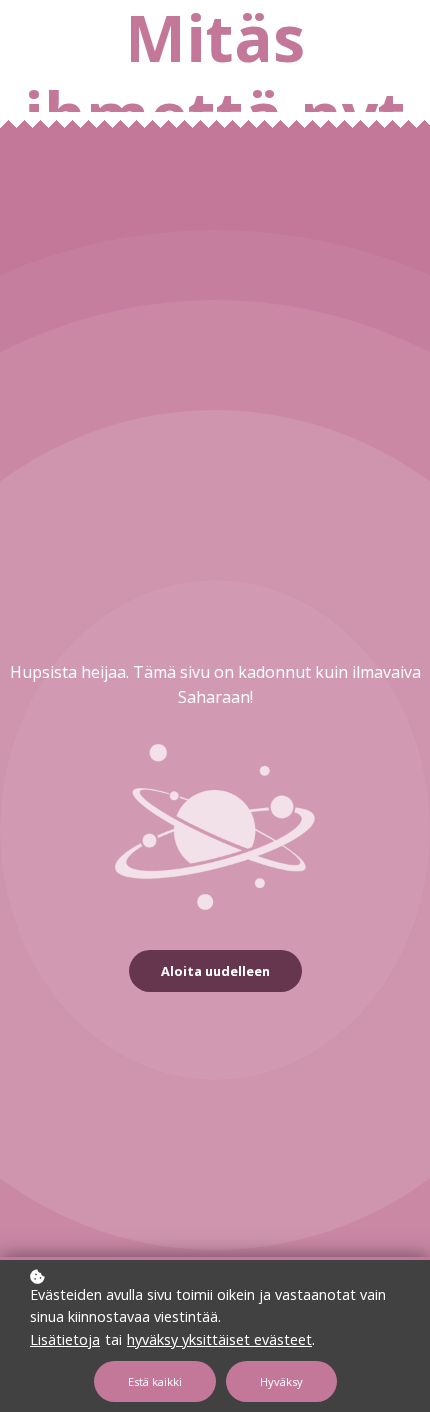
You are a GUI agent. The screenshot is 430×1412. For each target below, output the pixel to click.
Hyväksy (281, 1381)
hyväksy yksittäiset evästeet (219, 1339)
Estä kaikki (155, 1381)
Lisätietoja (65, 1339)
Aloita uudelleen (215, 971)
